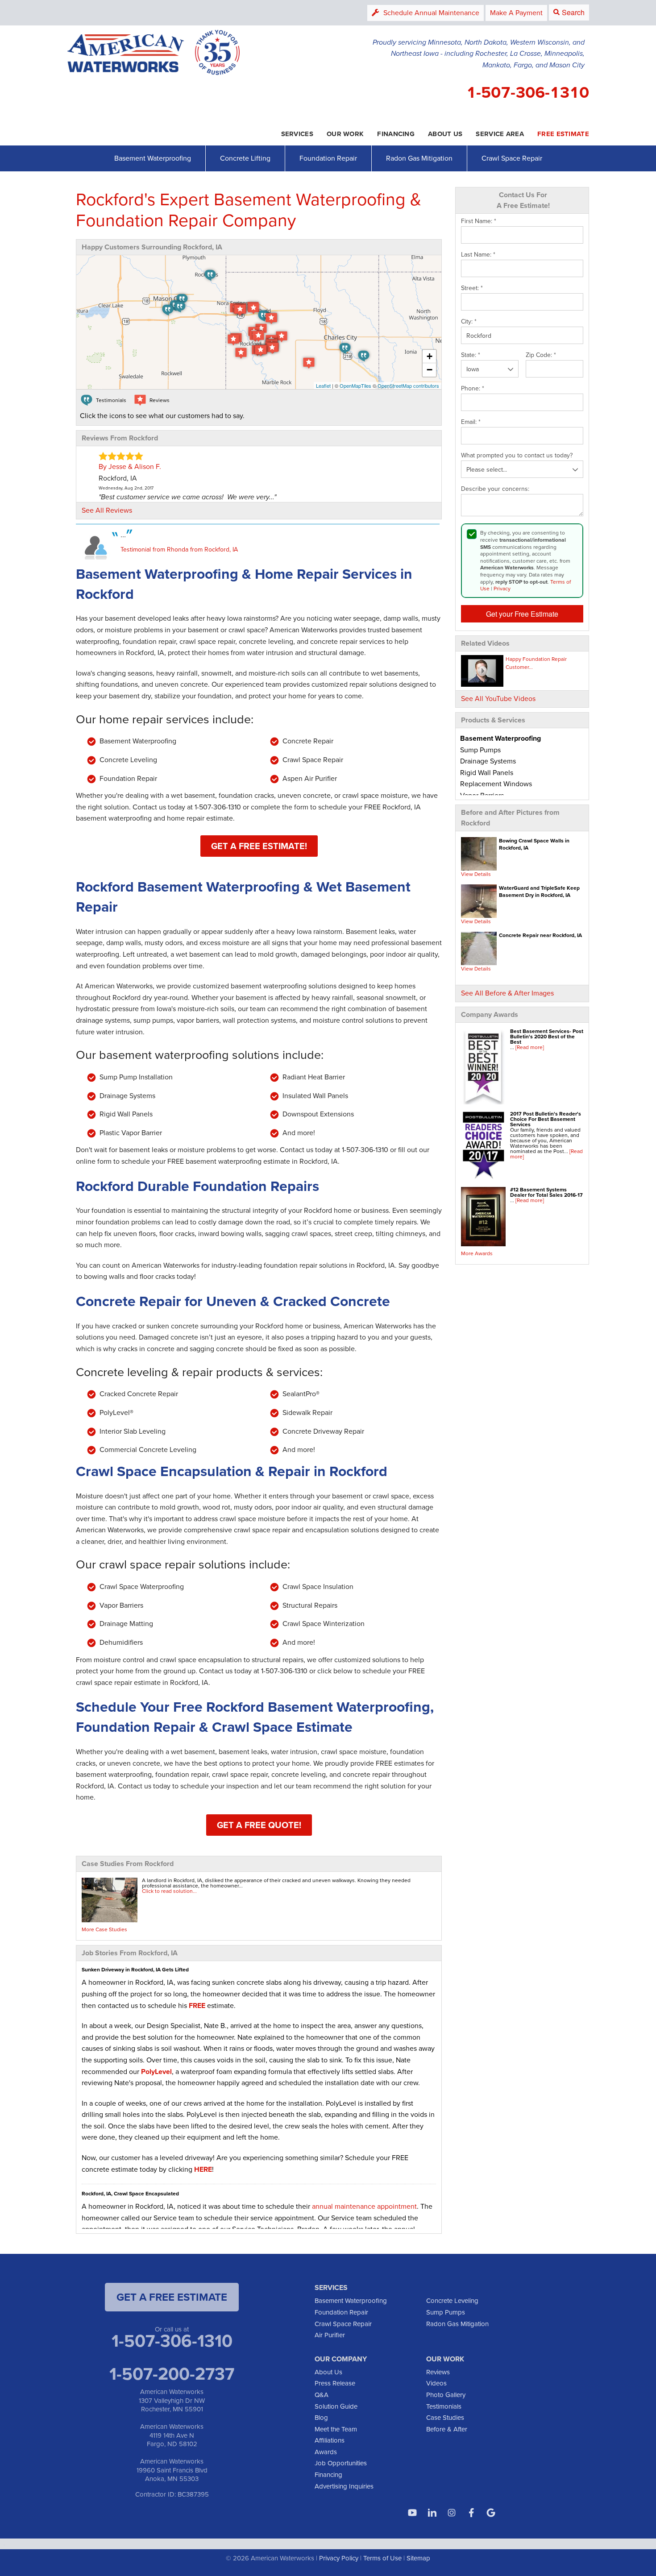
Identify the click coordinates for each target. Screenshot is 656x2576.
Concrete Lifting (245, 158)
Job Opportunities (341, 2463)
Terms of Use (382, 2558)
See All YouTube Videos (498, 698)
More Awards (477, 1253)
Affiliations (330, 2440)
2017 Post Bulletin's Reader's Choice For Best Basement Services (546, 1119)
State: (471, 355)
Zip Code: (541, 355)
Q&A (322, 2395)
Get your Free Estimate (522, 614)
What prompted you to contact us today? (517, 456)
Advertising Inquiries (344, 2486)
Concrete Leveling (452, 2300)
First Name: (479, 221)
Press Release (335, 2383)
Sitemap (418, 2558)
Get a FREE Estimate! (259, 846)
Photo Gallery (446, 2395)
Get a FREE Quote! (259, 1825)
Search (573, 12)
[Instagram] (452, 2513)
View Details (476, 874)
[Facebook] (471, 2513)
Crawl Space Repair (512, 158)
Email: (471, 422)
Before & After (447, 2429)
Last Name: (478, 255)
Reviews (438, 2372)
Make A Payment (516, 12)
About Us (328, 2372)
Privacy (502, 588)
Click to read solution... (169, 1891)
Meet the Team (336, 2429)
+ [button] (430, 356)
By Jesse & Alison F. (130, 466)
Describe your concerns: (495, 489)
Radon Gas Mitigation (419, 158)
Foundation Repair (328, 158)
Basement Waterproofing (153, 158)
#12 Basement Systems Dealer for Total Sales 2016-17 (546, 1192)
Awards (326, 2452)
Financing (328, 2474)
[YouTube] (412, 2513)
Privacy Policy (339, 2558)
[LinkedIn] (432, 2513)
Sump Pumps (446, 2312)
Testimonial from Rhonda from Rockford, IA (179, 549)
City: (469, 322)
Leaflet (323, 386)
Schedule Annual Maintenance (431, 12)
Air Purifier (330, 2335)
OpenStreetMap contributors (408, 386)
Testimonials (444, 2406)
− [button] (430, 370)
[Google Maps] (491, 2513)
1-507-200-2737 (172, 2373)
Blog (321, 2417)
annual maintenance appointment (364, 2206)
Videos (436, 2383)
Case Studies (445, 2417)
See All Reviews (107, 510)
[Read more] (530, 1047)
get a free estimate (172, 2297)
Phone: (473, 389)
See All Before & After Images (507, 993)
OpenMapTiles (355, 386)
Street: (472, 288)
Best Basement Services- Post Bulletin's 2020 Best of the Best (547, 1036)
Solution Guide (336, 2406)
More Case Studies (104, 1929)
